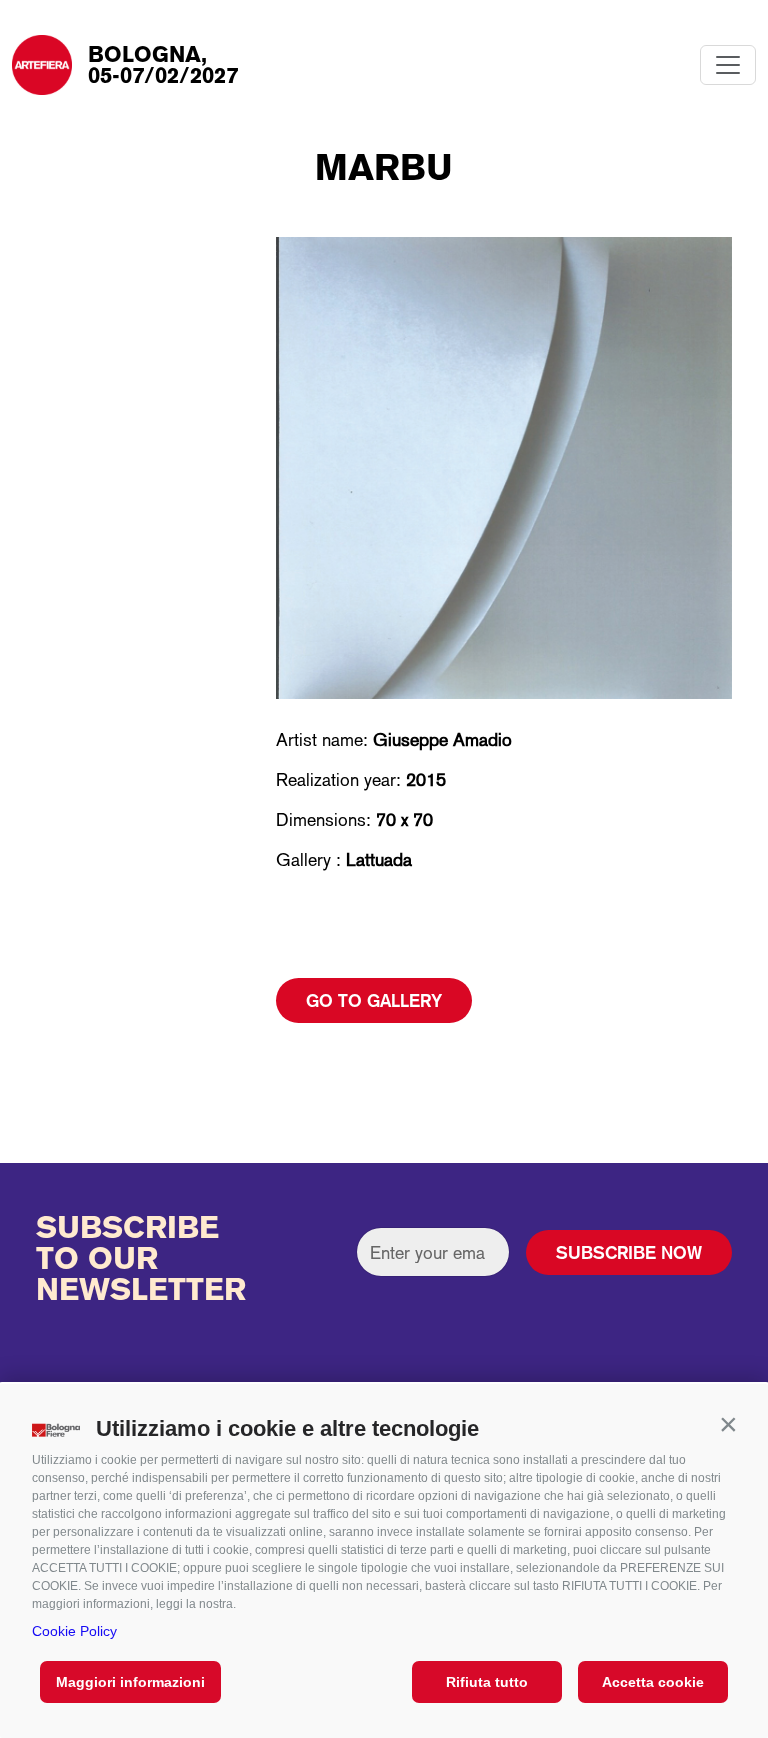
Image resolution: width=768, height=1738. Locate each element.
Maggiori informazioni (130, 1682)
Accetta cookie (653, 1682)
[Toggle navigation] (728, 65)
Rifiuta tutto (487, 1682)
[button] (728, 1424)
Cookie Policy (74, 1631)
